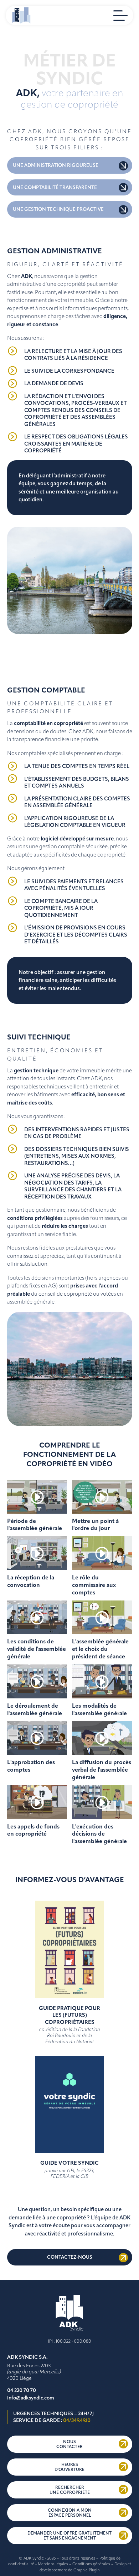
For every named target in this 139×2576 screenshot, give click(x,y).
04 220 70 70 (22, 2390)
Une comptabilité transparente (55, 187)
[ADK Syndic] (21, 15)
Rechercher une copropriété (70, 2490)
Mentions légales (53, 2564)
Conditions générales (91, 2564)
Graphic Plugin (86, 2570)
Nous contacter (69, 2444)
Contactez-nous (70, 2257)
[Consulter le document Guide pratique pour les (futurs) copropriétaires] (69, 2002)
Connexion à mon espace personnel (70, 2513)
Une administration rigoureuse (56, 165)
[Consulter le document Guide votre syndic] (69, 2157)
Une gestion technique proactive (58, 209)
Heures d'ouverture (69, 2467)
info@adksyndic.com (31, 2398)
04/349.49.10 (77, 2420)
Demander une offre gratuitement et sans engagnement (69, 2536)
